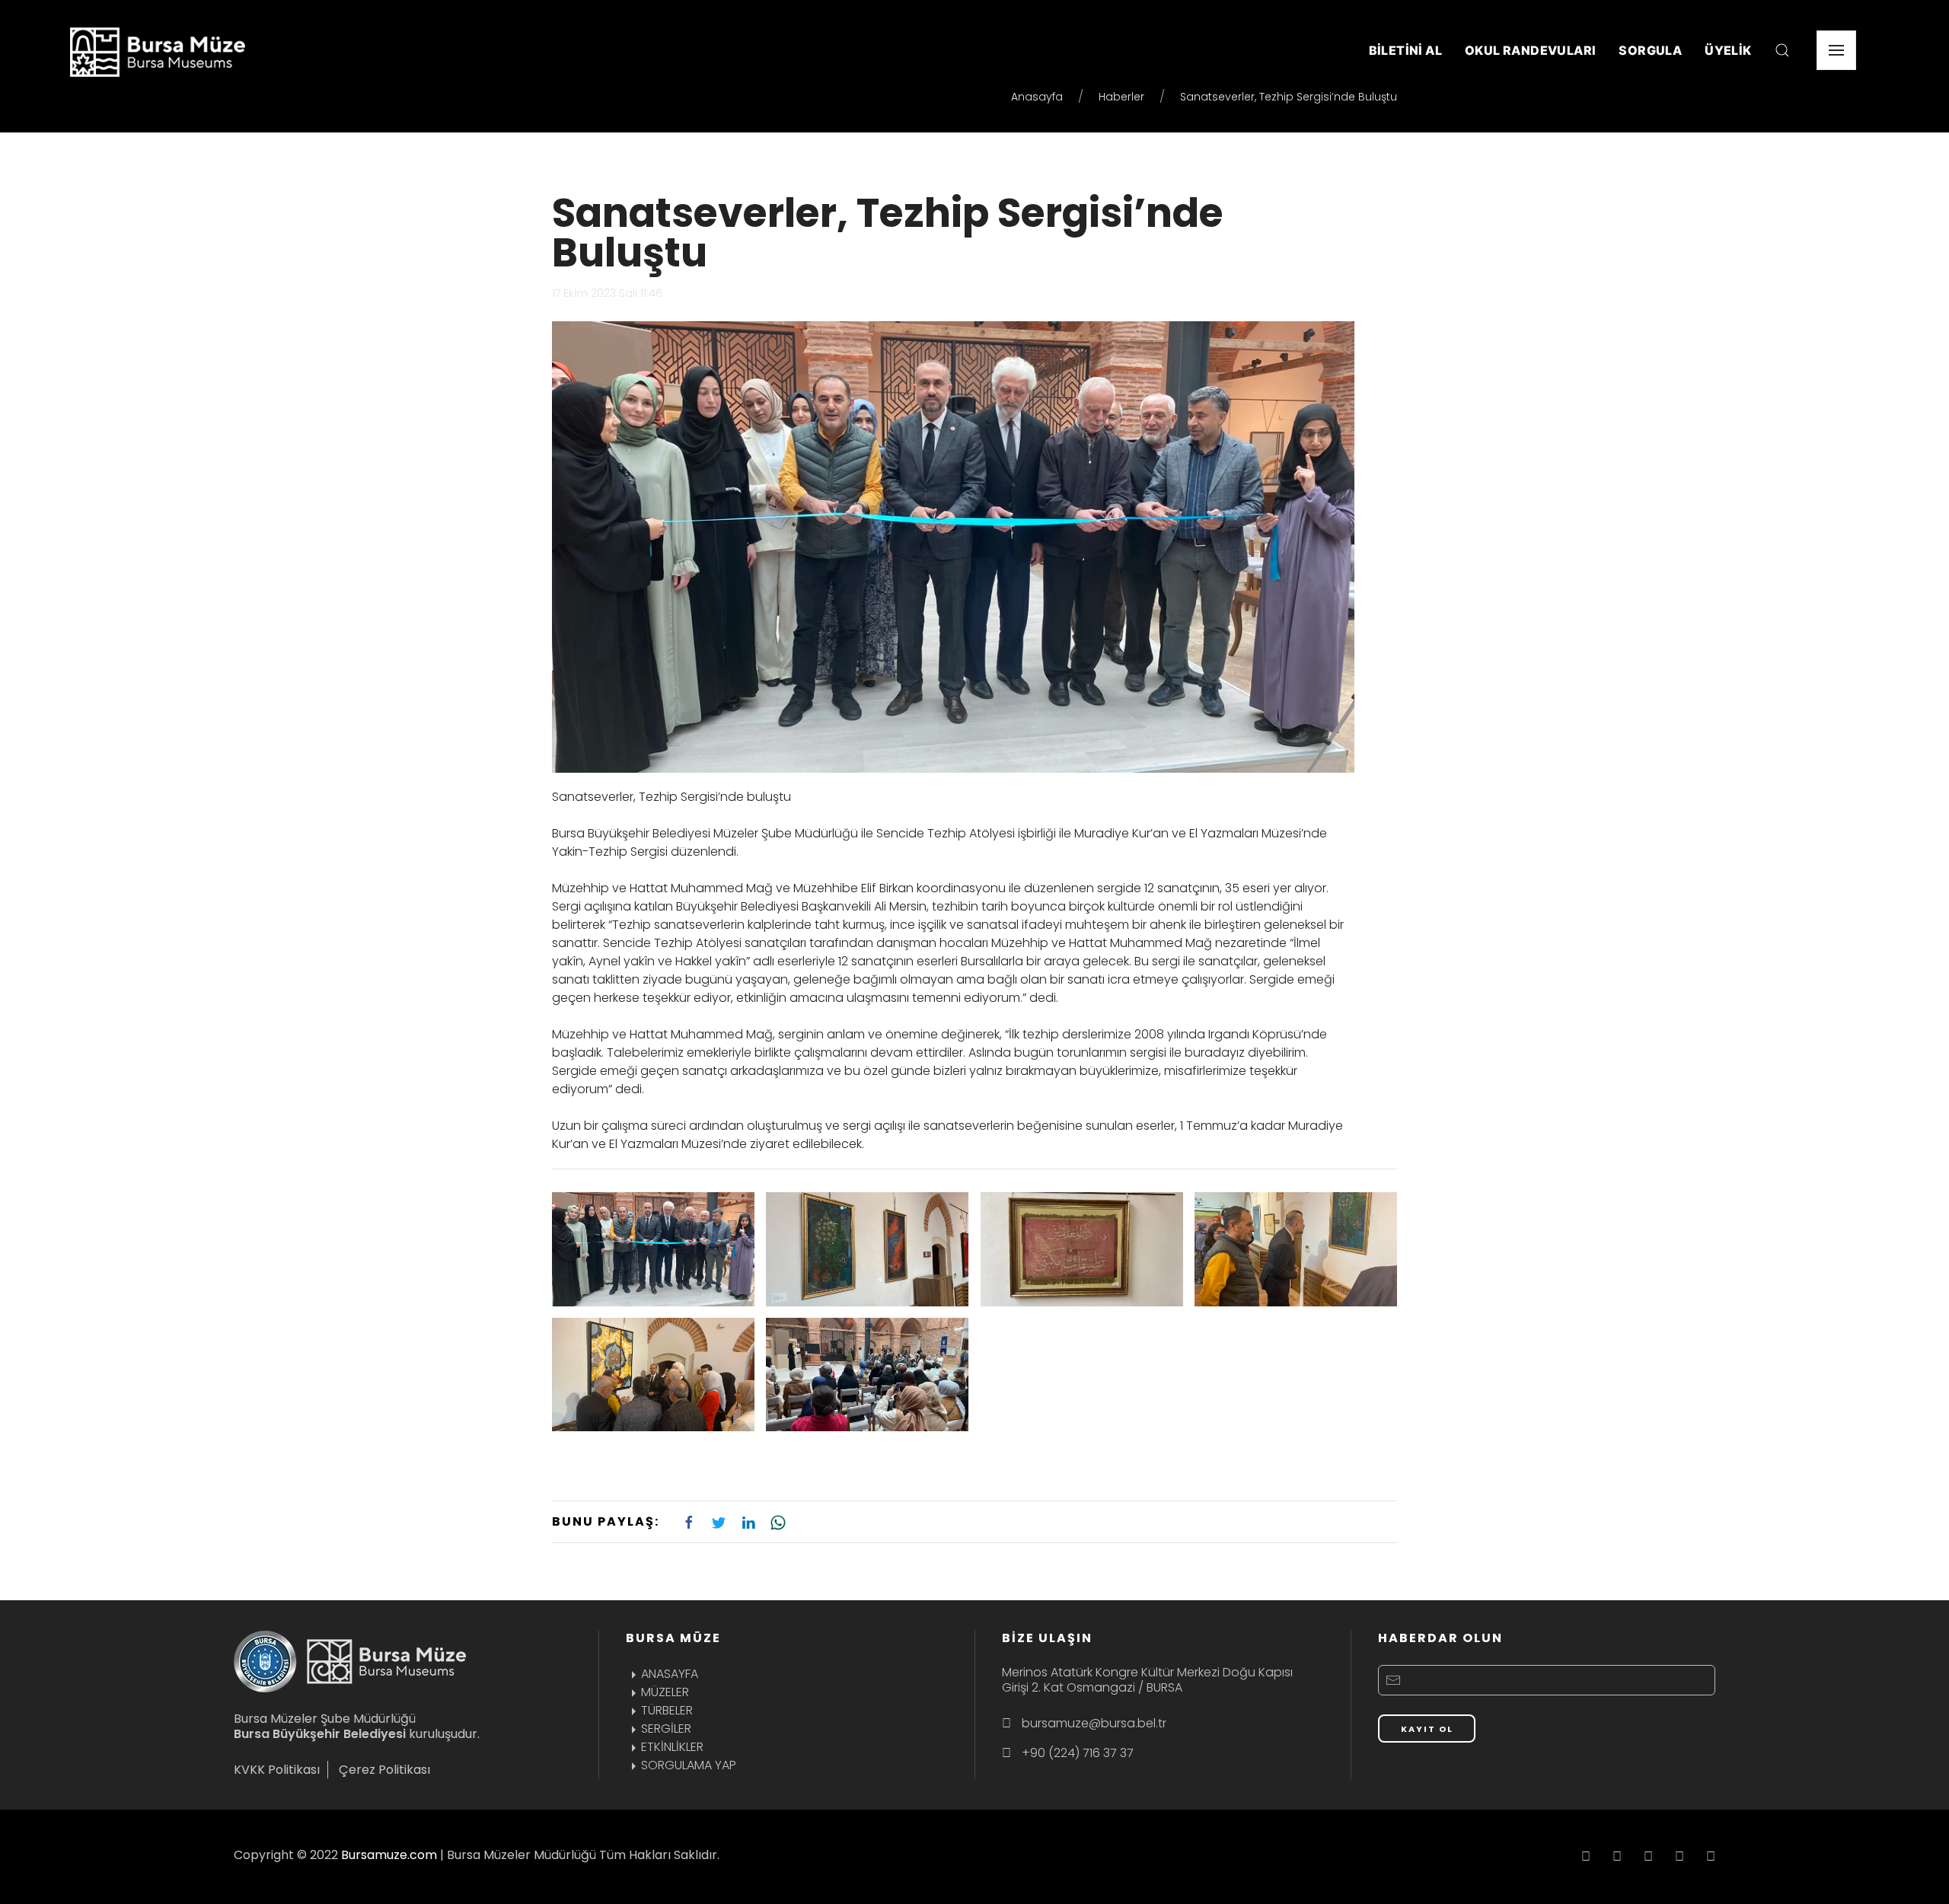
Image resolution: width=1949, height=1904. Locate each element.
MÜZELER (665, 1692)
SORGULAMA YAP (689, 1765)
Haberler (1121, 97)
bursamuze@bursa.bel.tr (1094, 1723)
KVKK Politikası (277, 1770)
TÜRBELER (667, 1710)
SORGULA (1650, 50)
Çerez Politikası (384, 1770)
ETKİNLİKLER (672, 1747)
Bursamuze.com (389, 1855)
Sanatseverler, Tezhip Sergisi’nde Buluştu (888, 233)
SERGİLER (666, 1729)
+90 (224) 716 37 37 (1078, 1753)
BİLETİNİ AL (1405, 50)
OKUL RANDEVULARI (1530, 50)
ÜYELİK (1728, 50)
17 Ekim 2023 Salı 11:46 (607, 293)
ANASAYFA (670, 1674)
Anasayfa (1037, 97)
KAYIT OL (1427, 1729)
